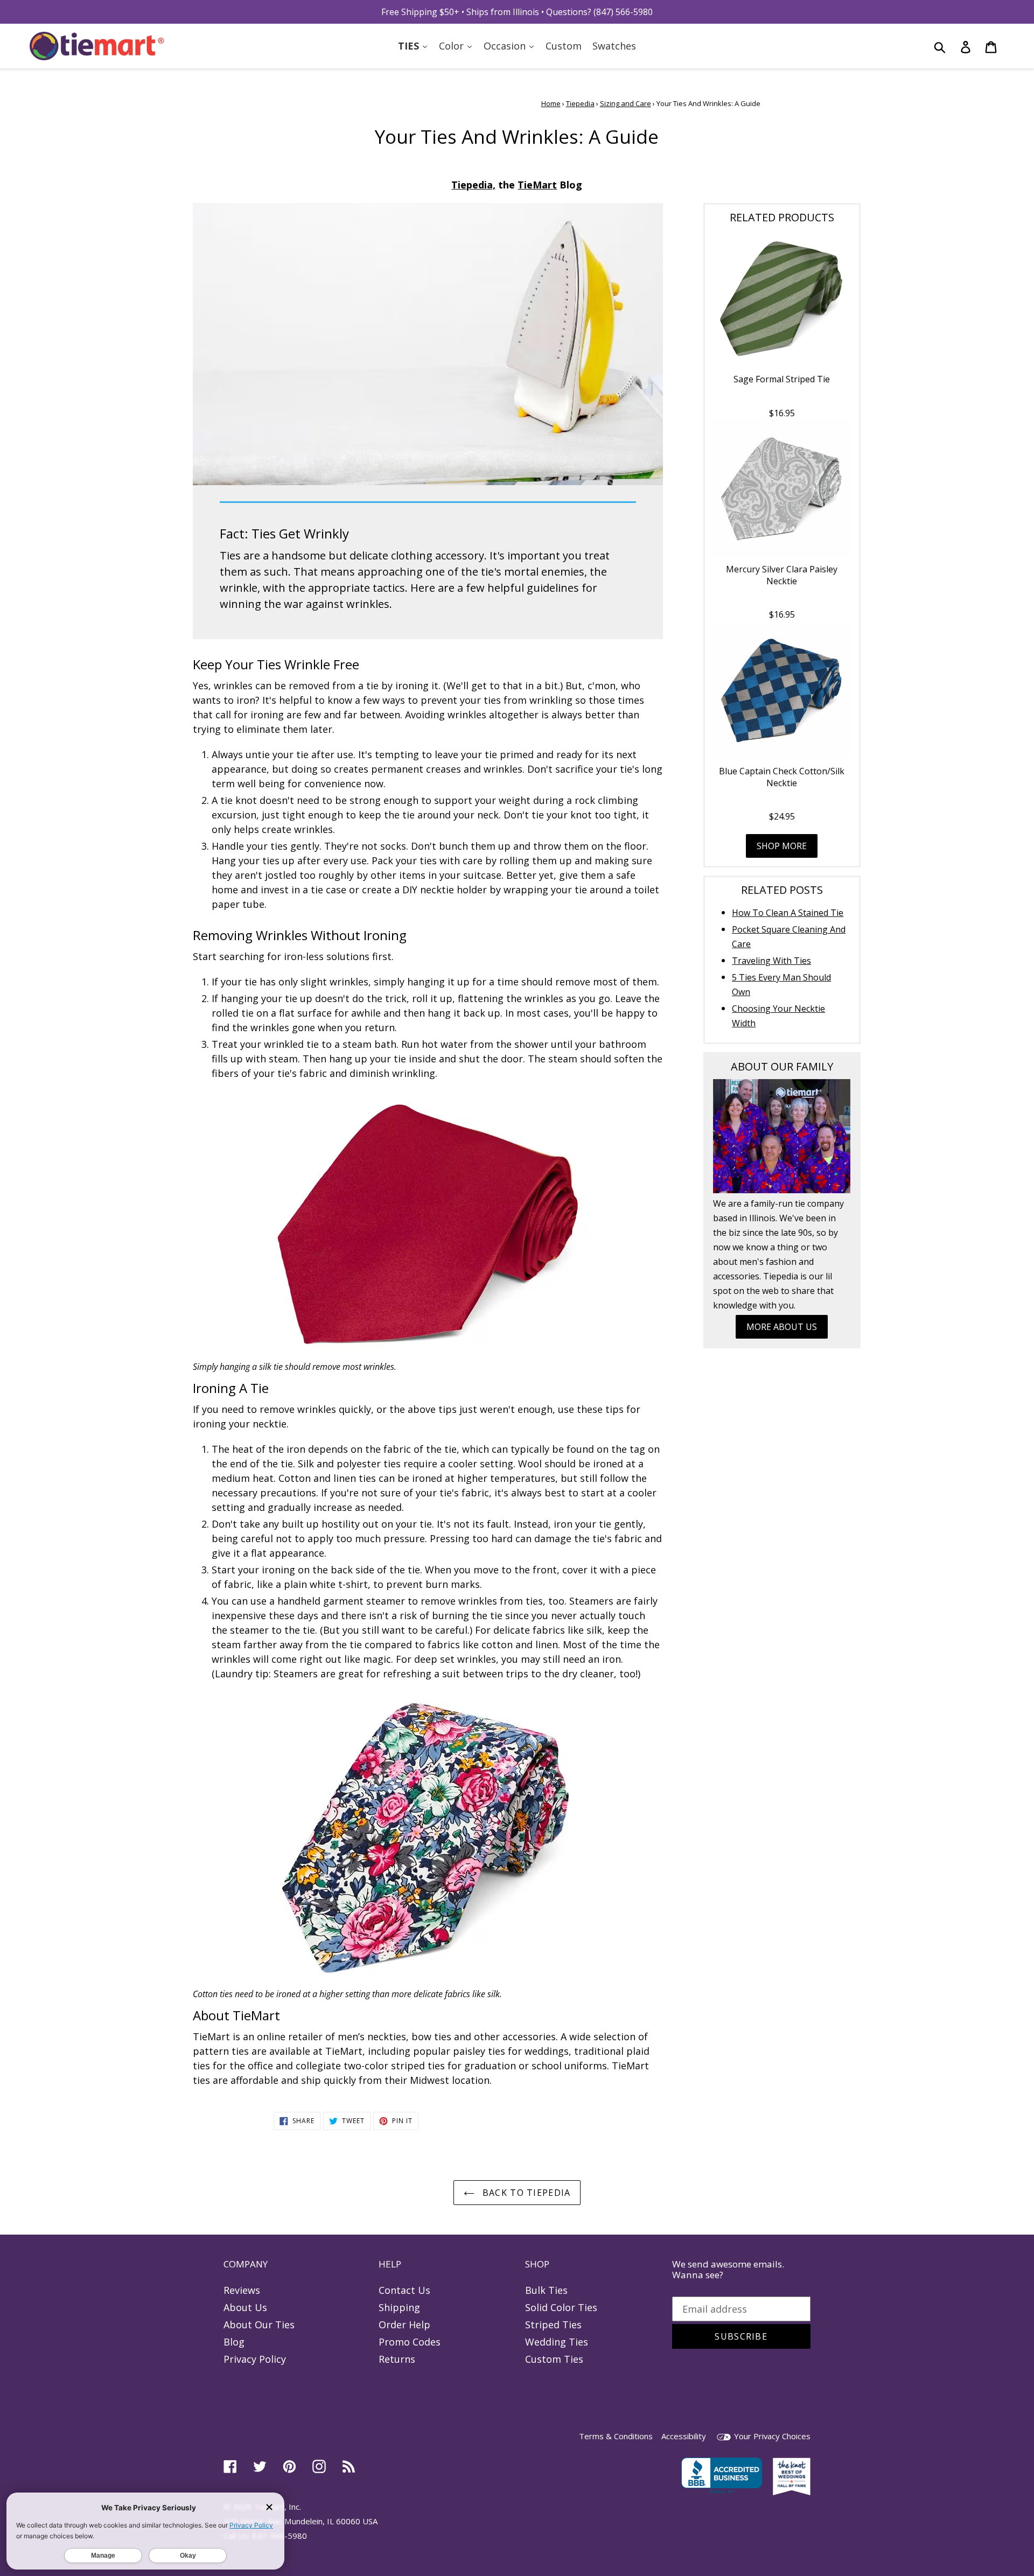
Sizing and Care (626, 103)
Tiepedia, (473, 185)
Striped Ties (553, 2325)
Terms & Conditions (616, 2436)
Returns (397, 2359)
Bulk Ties (546, 2290)
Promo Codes (410, 2342)
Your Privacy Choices (771, 2436)
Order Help (404, 2325)
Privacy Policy (255, 2359)
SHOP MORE (782, 846)
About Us (245, 2307)
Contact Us (404, 2290)
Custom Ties (554, 2359)
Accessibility (684, 2436)
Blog (234, 2342)
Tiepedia (580, 103)
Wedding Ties (557, 2342)
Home (551, 103)
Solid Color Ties (561, 2307)
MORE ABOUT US (782, 1327)
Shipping (399, 2307)
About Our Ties (259, 2325)
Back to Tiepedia (525, 2193)
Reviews (242, 2290)
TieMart (537, 185)
